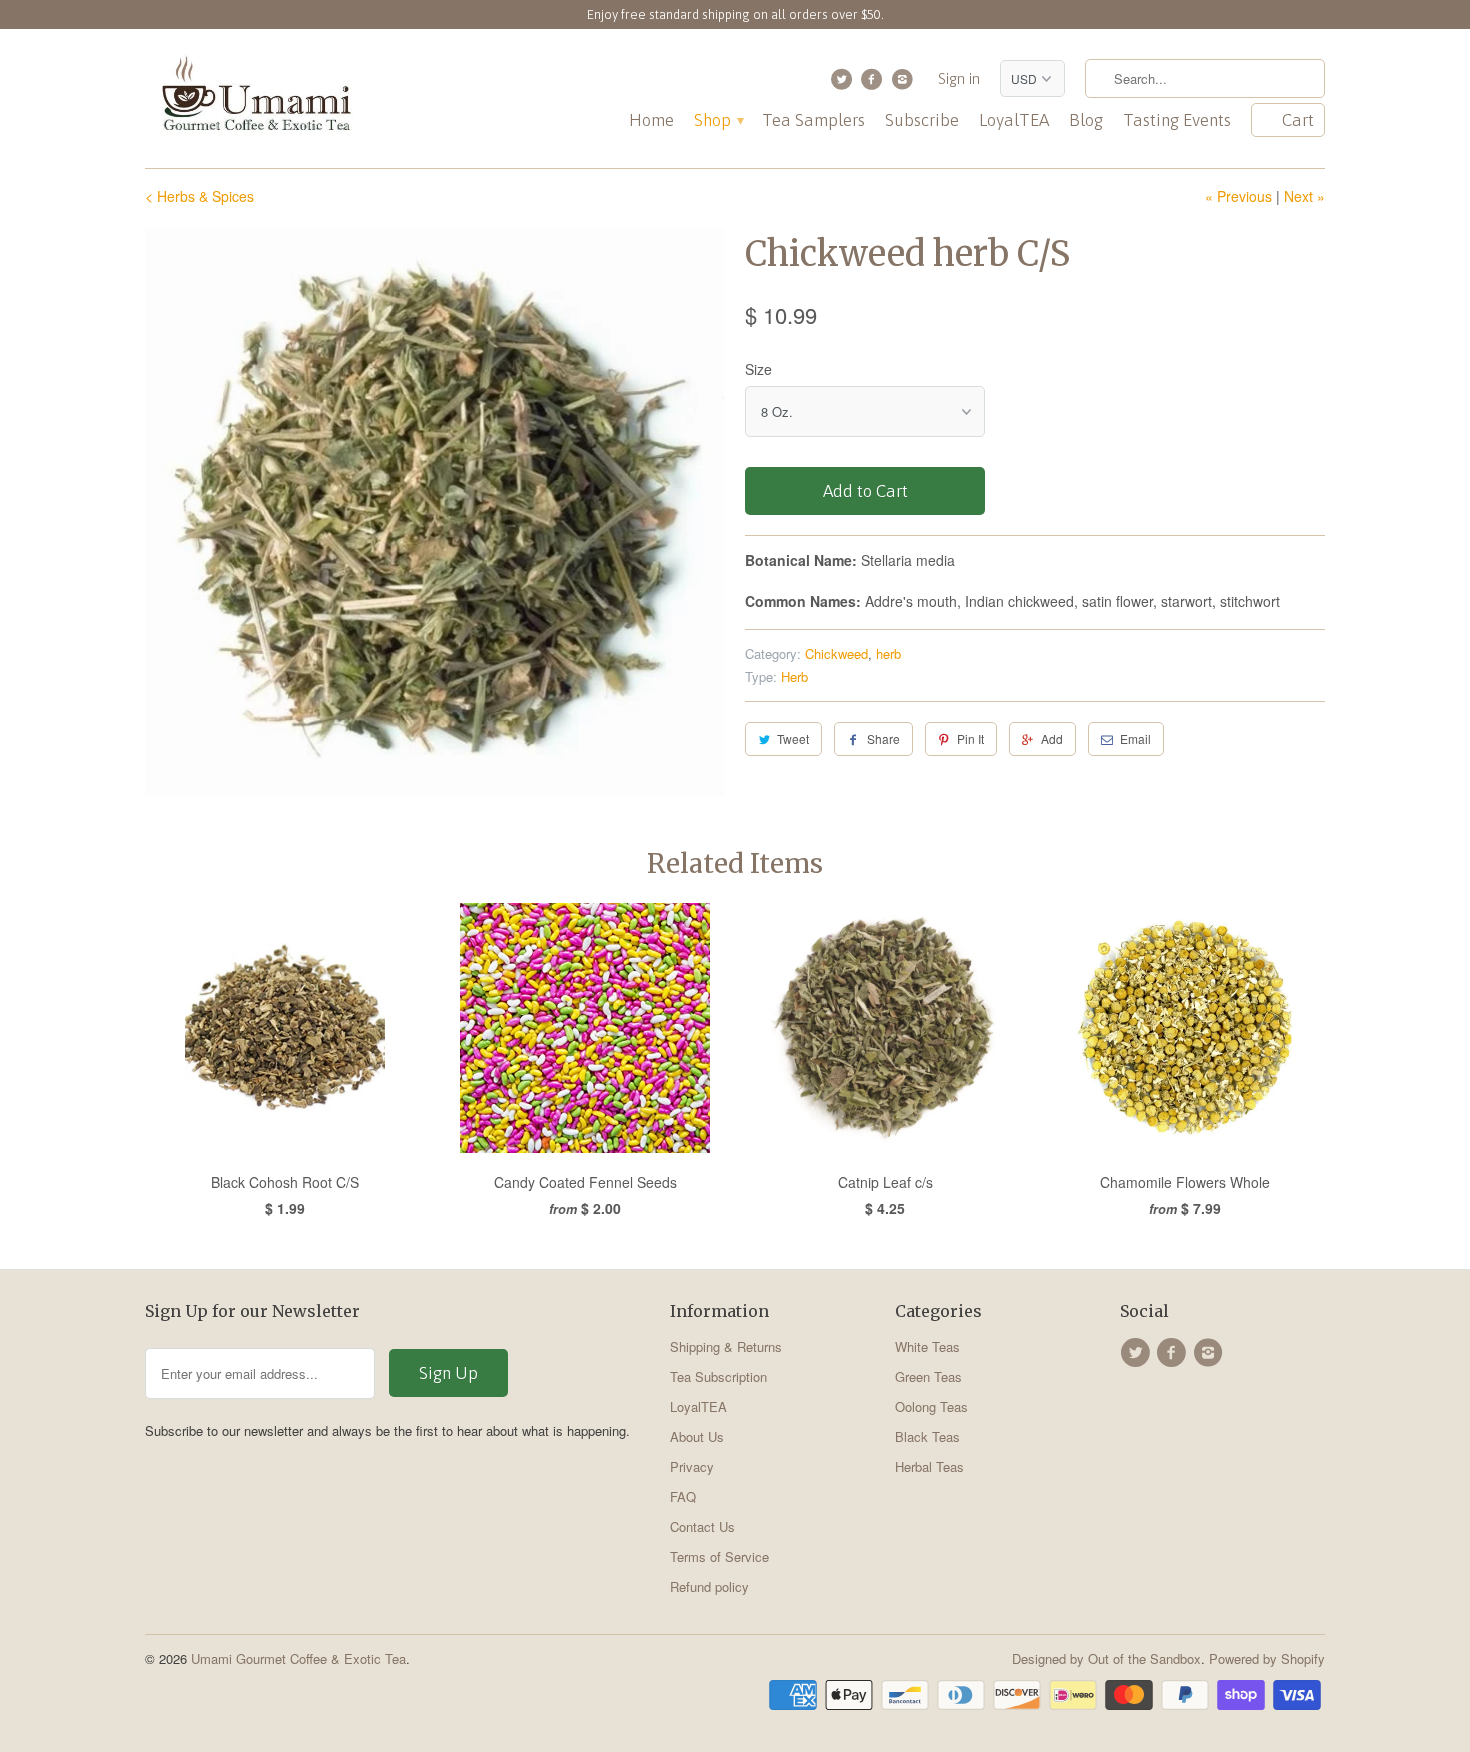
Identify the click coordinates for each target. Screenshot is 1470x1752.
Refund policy (709, 1586)
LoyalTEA (1014, 120)
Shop (718, 120)
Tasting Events (1177, 120)
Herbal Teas (929, 1466)
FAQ (683, 1496)
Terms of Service (719, 1556)
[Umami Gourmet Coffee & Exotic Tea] (255, 98)
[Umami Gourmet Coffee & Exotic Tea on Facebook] (874, 84)
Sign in (959, 78)
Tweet (793, 738)
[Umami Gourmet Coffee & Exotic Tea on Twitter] (843, 84)
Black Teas (927, 1436)
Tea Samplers (813, 120)
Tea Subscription (718, 1376)
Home (651, 120)
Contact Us (702, 1526)
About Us (697, 1436)
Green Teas (928, 1376)
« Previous (1238, 196)
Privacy (692, 1466)
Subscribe (922, 120)
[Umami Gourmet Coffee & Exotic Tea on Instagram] (904, 84)
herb (888, 653)
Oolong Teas (931, 1406)
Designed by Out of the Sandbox (1106, 1658)
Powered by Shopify (1267, 1658)
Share (883, 738)
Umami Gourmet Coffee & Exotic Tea (298, 1658)
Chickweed (836, 653)
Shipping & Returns (726, 1346)
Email (1135, 738)
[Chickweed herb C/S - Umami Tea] (435, 512)
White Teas (927, 1346)
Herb (794, 676)
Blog (1086, 120)
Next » (1304, 196)
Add (1052, 738)
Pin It (970, 738)
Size (758, 369)
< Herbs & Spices (199, 196)
